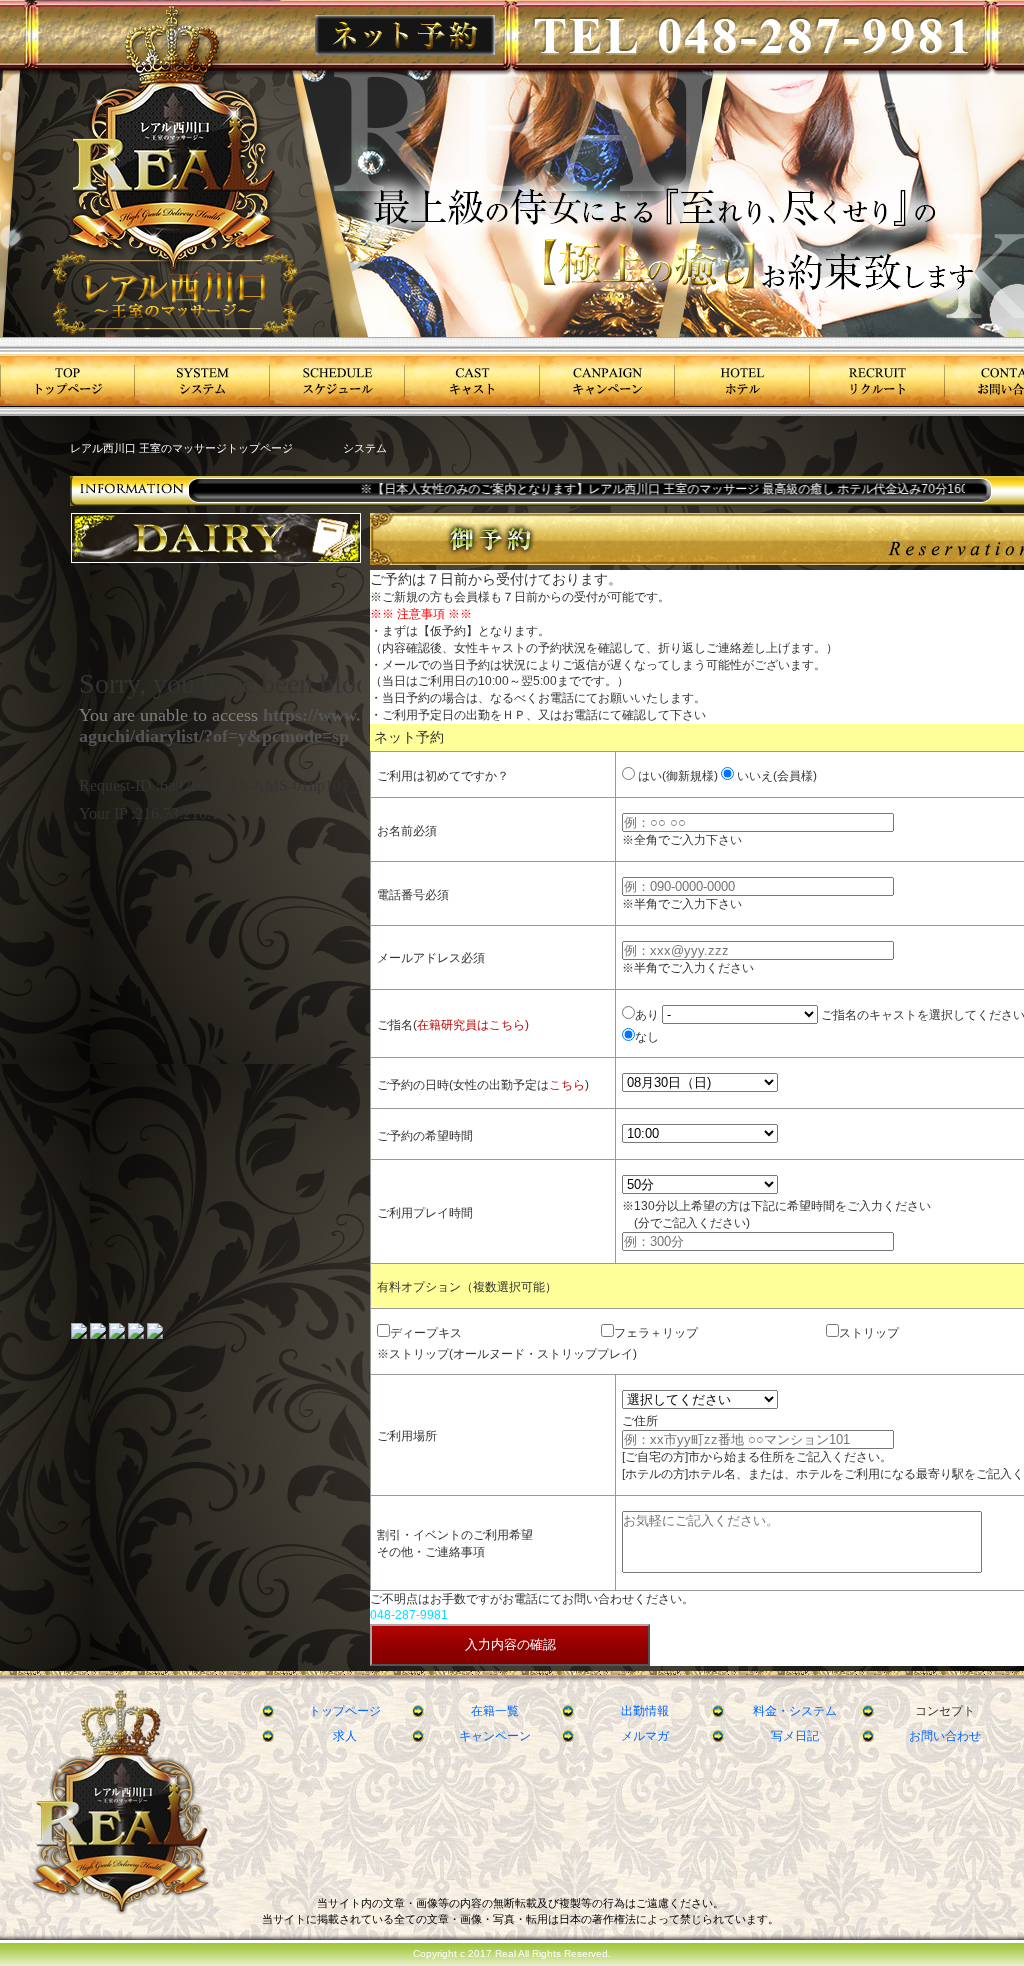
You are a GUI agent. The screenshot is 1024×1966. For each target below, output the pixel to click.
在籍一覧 (495, 1711)
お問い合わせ (945, 1736)
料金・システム (795, 1711)
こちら (567, 1085)
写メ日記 (795, 1736)
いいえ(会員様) (775, 776)
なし (647, 1037)
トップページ (345, 1711)
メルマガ (645, 1736)
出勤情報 (645, 1711)
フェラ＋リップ (656, 1333)
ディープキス (426, 1333)
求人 (345, 1736)
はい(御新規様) (676, 776)
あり (647, 1015)
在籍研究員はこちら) (473, 1025)
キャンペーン (495, 1736)
